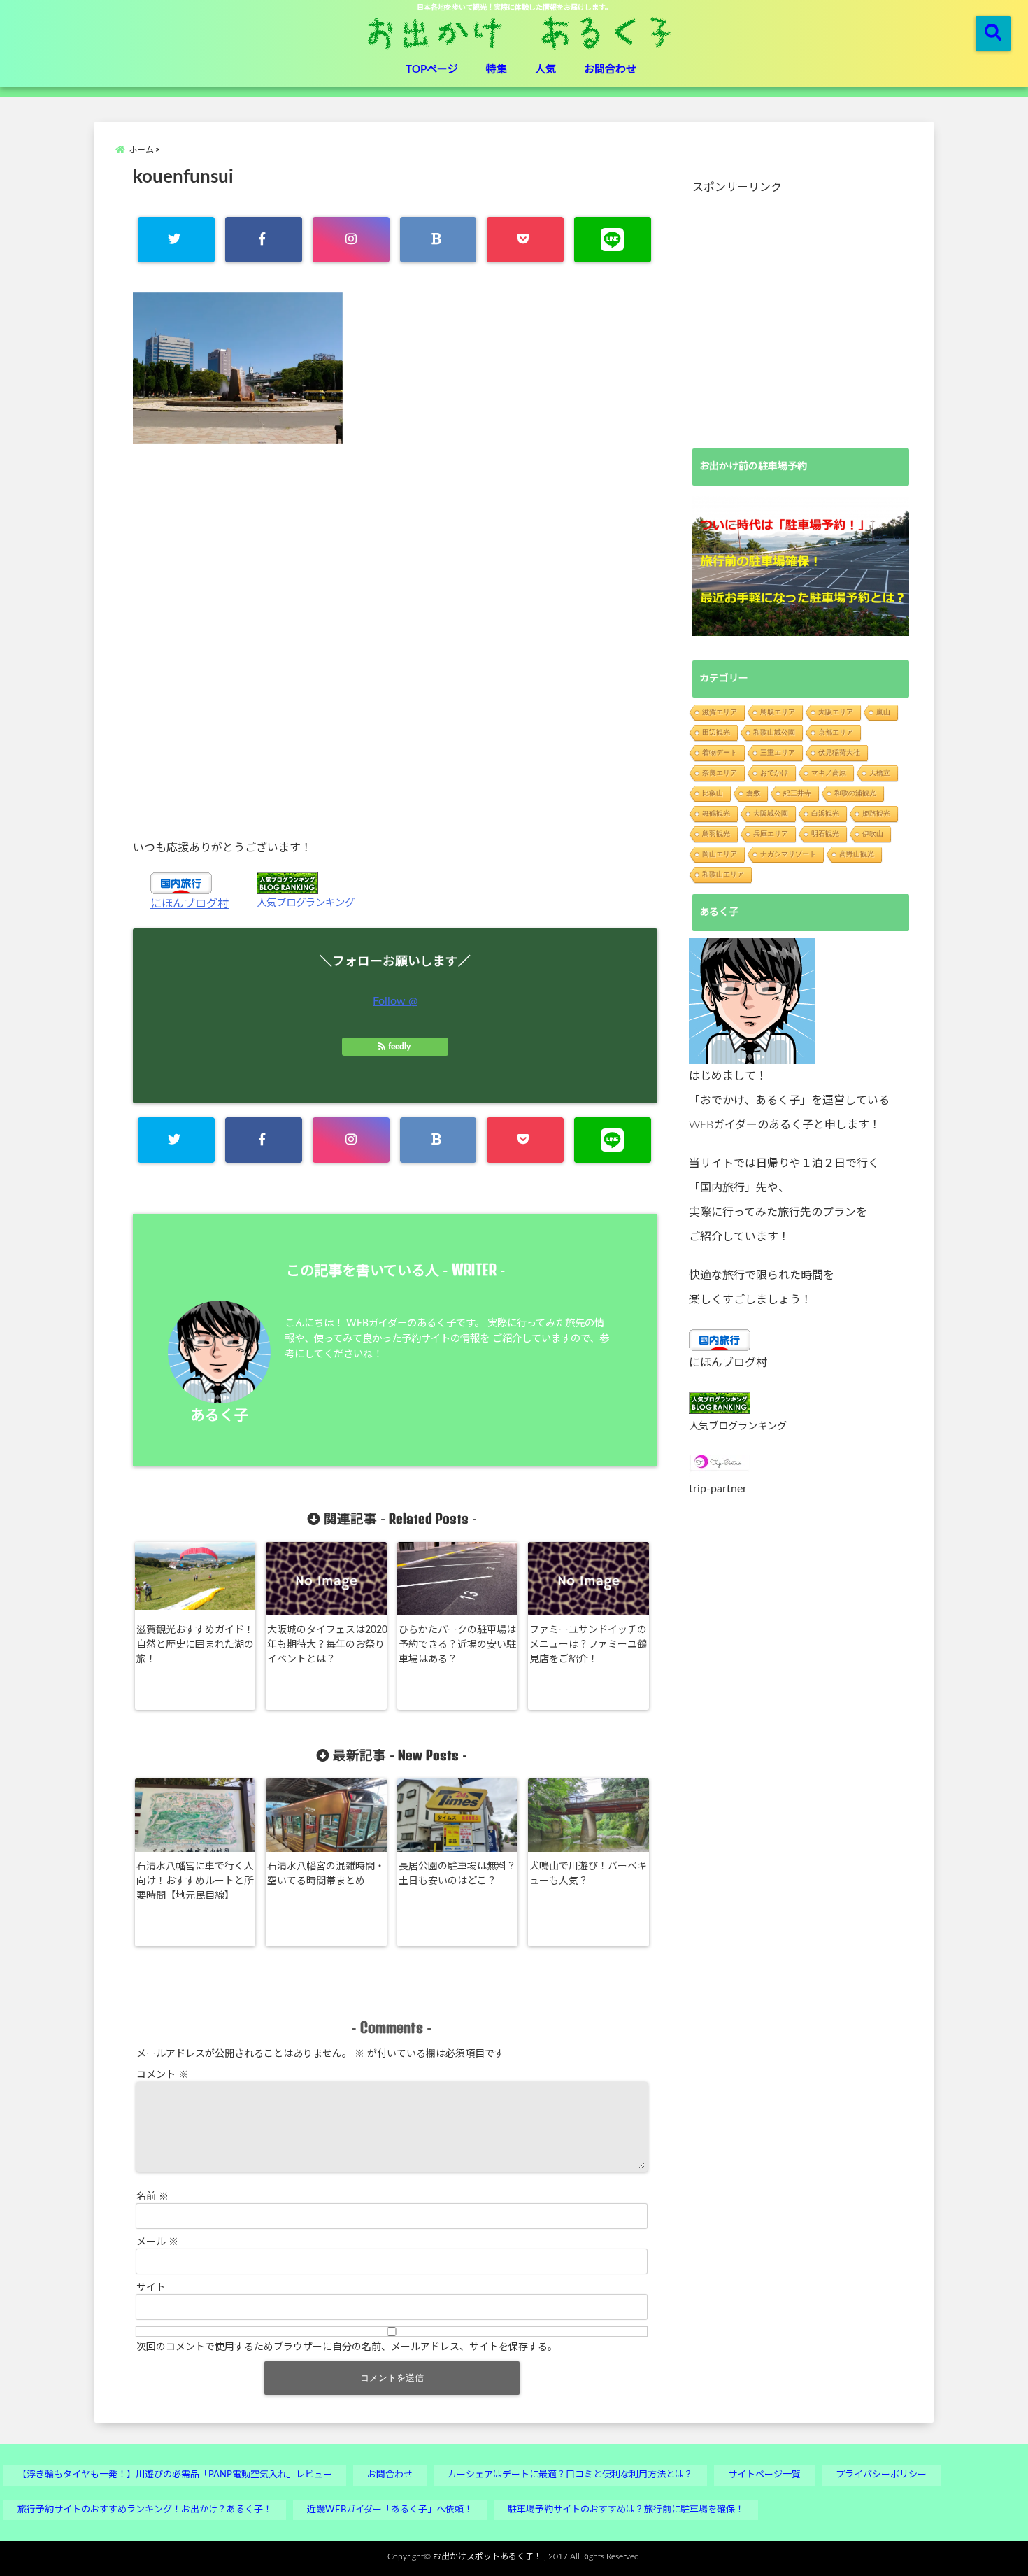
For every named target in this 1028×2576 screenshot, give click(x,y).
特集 (497, 70)
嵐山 (883, 712)
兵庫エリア (771, 834)
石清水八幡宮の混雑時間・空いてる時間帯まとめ (326, 1874)
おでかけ (774, 773)
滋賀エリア (720, 712)
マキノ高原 (829, 773)
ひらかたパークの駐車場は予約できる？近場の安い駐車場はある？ (457, 1645)
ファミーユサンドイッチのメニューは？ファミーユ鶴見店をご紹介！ (588, 1645)
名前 (152, 2197)
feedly (399, 1047)
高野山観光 (857, 854)
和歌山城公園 (774, 732)
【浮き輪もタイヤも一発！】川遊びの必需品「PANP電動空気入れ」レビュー (175, 2475)
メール (157, 2242)
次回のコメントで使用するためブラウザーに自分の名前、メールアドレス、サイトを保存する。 (347, 2347)
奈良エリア (720, 773)
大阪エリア (836, 712)
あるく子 (220, 1416)
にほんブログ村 (190, 904)
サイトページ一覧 (764, 2475)
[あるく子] (752, 1001)
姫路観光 (876, 813)
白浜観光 (825, 813)
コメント (162, 2075)
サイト (151, 2288)
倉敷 (753, 793)
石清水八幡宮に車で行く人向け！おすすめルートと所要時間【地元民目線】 (195, 1881)
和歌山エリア (723, 874)
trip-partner (718, 1489)
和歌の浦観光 (855, 793)
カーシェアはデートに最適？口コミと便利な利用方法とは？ (570, 2475)
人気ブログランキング (306, 903)
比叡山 (713, 793)
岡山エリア (720, 854)
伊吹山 (873, 834)
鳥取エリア (778, 712)
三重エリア (778, 752)
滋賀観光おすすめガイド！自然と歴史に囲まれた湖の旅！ (195, 1645)
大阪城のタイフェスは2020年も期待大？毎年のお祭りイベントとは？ (327, 1645)
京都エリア (836, 732)
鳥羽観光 (716, 834)
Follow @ (395, 1001)
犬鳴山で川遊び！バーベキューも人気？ (588, 1874)
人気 (545, 70)
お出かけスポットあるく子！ (487, 2556)
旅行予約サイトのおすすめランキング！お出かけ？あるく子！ (145, 2510)
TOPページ (432, 70)
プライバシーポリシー (881, 2475)
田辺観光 (716, 732)
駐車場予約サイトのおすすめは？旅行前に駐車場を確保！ (626, 2510)
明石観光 (825, 834)
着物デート (720, 752)
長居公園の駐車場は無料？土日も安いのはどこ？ (457, 1874)
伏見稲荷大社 (839, 752)
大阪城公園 (771, 813)
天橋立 (880, 773)
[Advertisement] (395, 641)
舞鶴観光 (716, 813)
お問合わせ (610, 70)
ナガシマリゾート (788, 854)
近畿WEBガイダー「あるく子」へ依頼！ (390, 2510)
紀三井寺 (797, 793)
